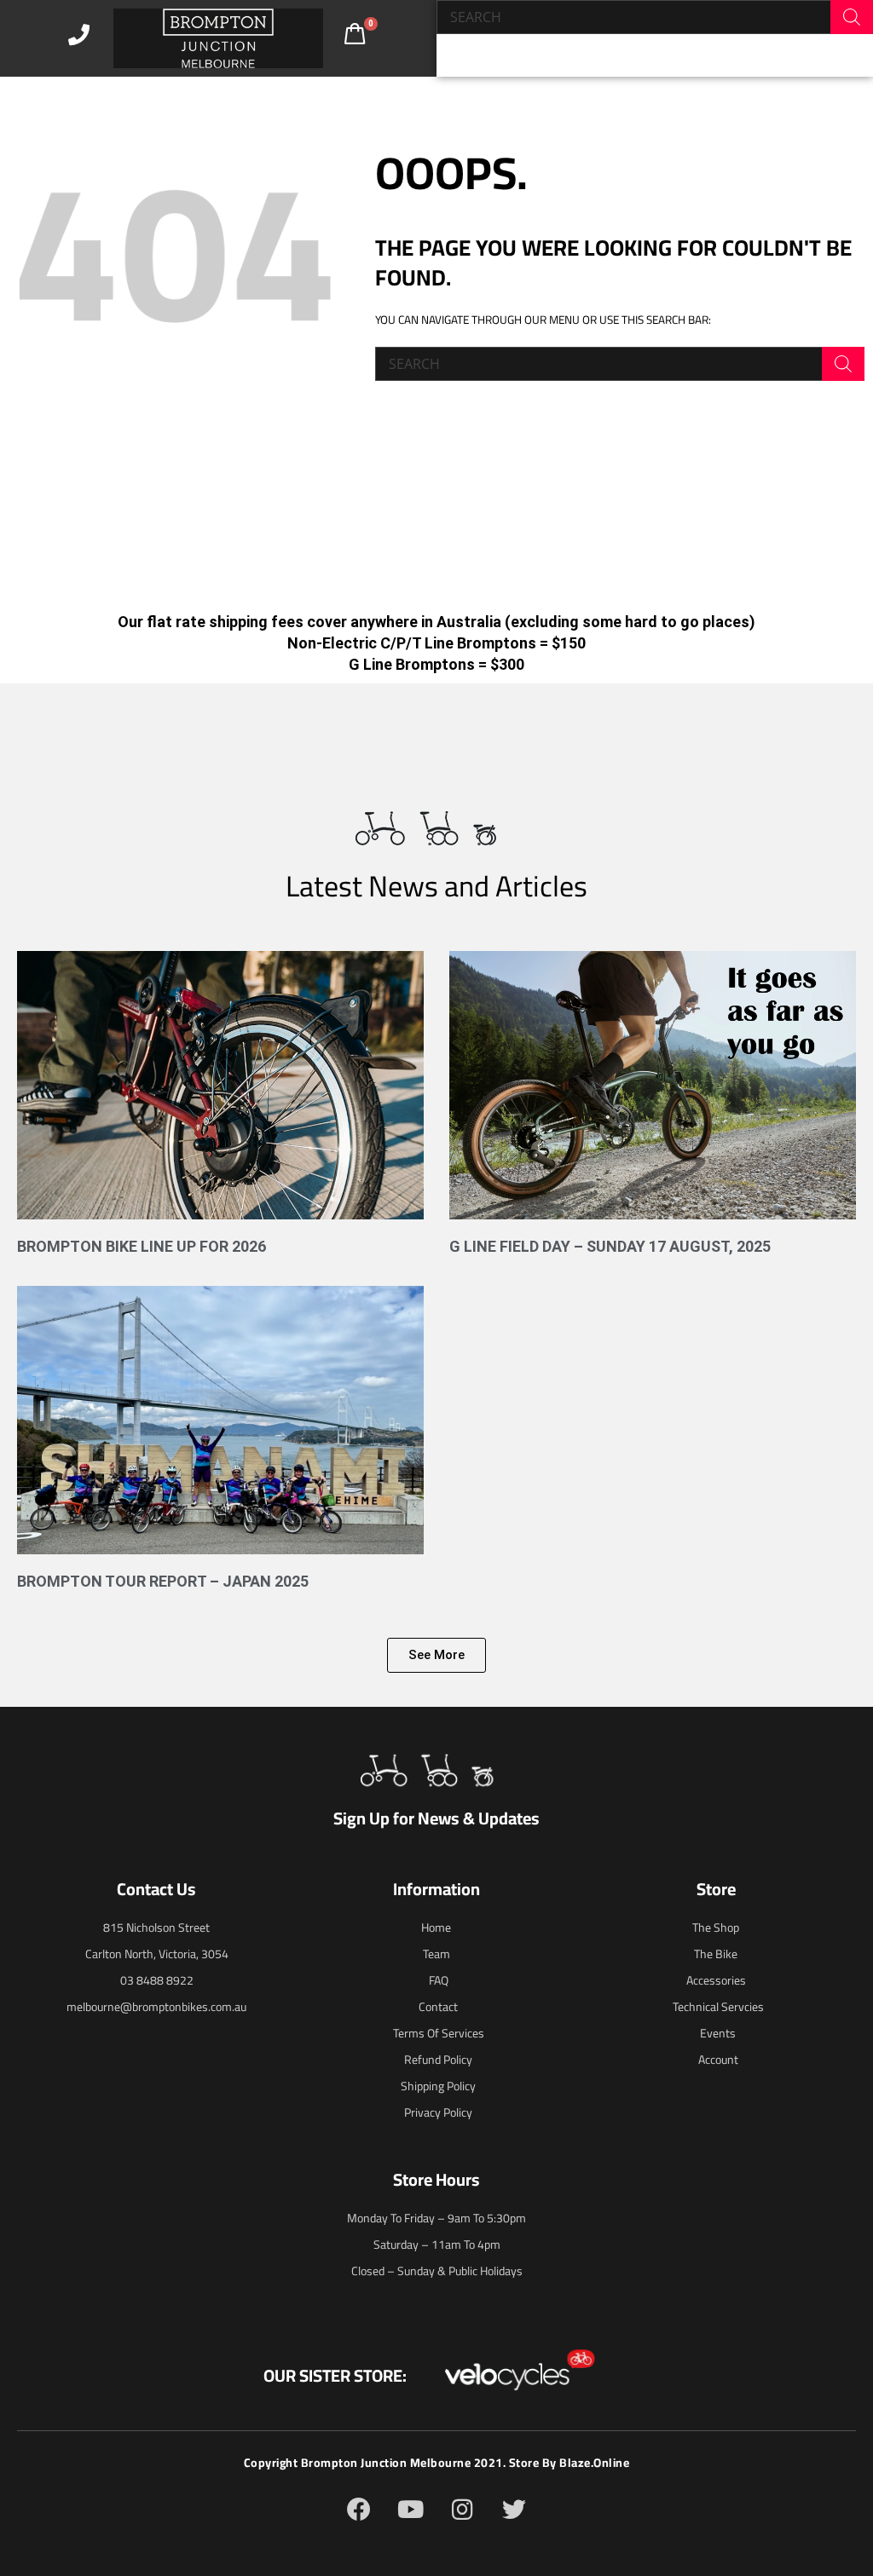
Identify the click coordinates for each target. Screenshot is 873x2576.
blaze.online (594, 2463)
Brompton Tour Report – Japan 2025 (163, 1581)
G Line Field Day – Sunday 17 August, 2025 (610, 1246)
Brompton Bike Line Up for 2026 (142, 1246)
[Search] (852, 17)
